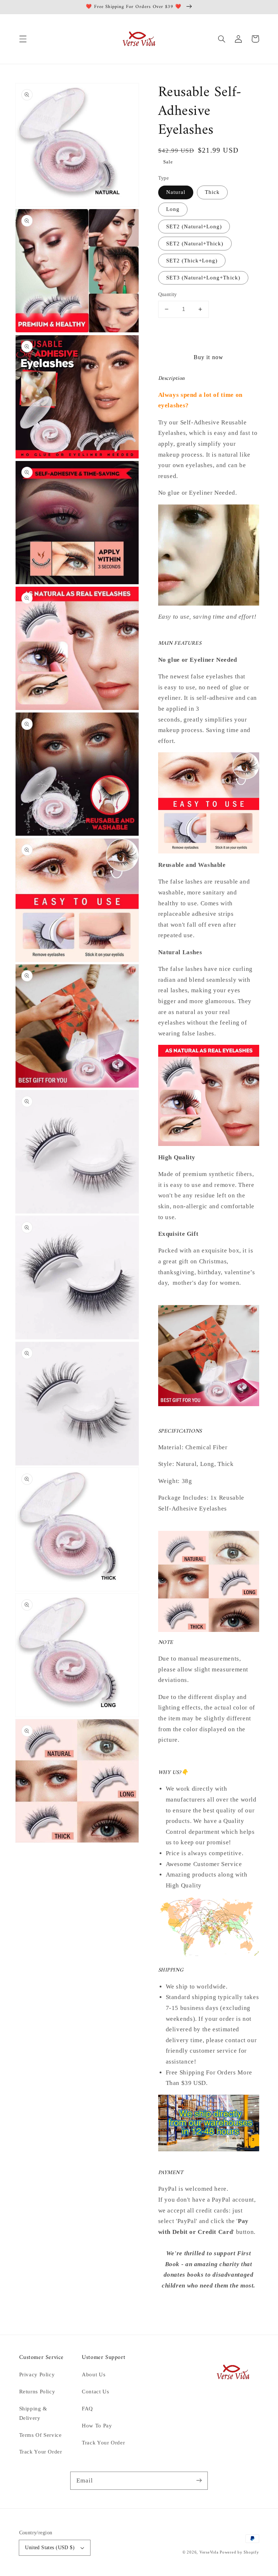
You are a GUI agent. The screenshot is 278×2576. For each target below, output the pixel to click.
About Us (94, 2375)
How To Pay (97, 2426)
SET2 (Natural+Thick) (195, 244)
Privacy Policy (37, 2375)
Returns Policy (37, 2392)
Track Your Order (41, 2452)
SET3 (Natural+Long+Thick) (203, 278)
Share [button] (174, 2305)
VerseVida (209, 2552)
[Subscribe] (199, 2480)
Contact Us (95, 2392)
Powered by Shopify (239, 2552)
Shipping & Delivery (33, 2413)
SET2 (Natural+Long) (194, 227)
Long (173, 209)
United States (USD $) (50, 2548)
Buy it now (208, 357)
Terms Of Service (41, 2435)
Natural (176, 192)
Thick (212, 192)
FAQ (87, 2409)
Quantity (168, 294)
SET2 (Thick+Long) (192, 261)
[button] (23, 39)
